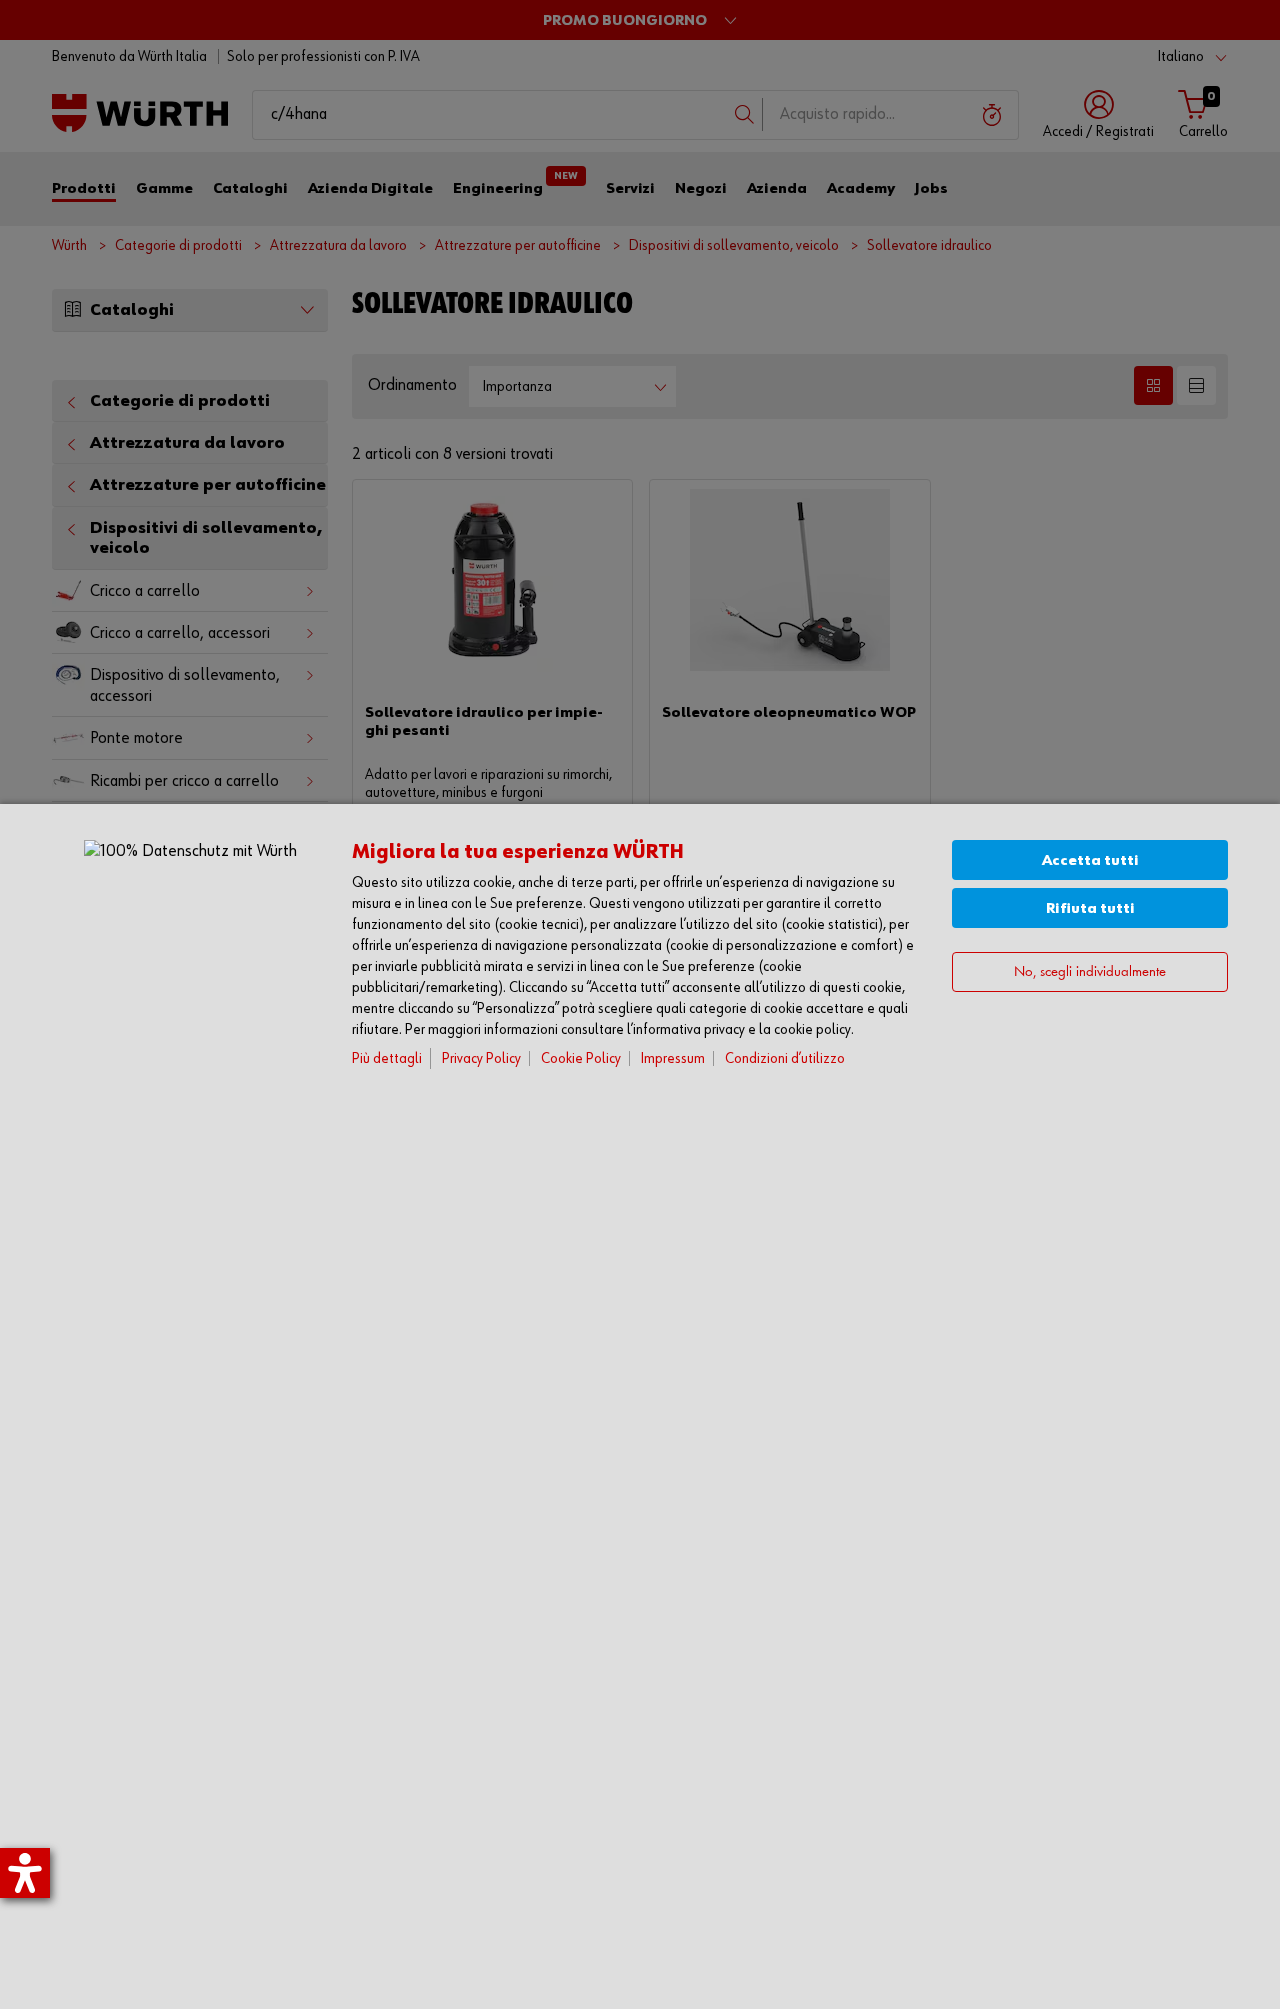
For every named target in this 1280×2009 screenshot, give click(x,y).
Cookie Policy (581, 1058)
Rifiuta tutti (1090, 908)
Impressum (673, 1058)
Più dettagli (387, 1058)
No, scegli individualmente (1090, 971)
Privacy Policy (481, 1058)
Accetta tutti (1090, 860)
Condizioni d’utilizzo (785, 1058)
